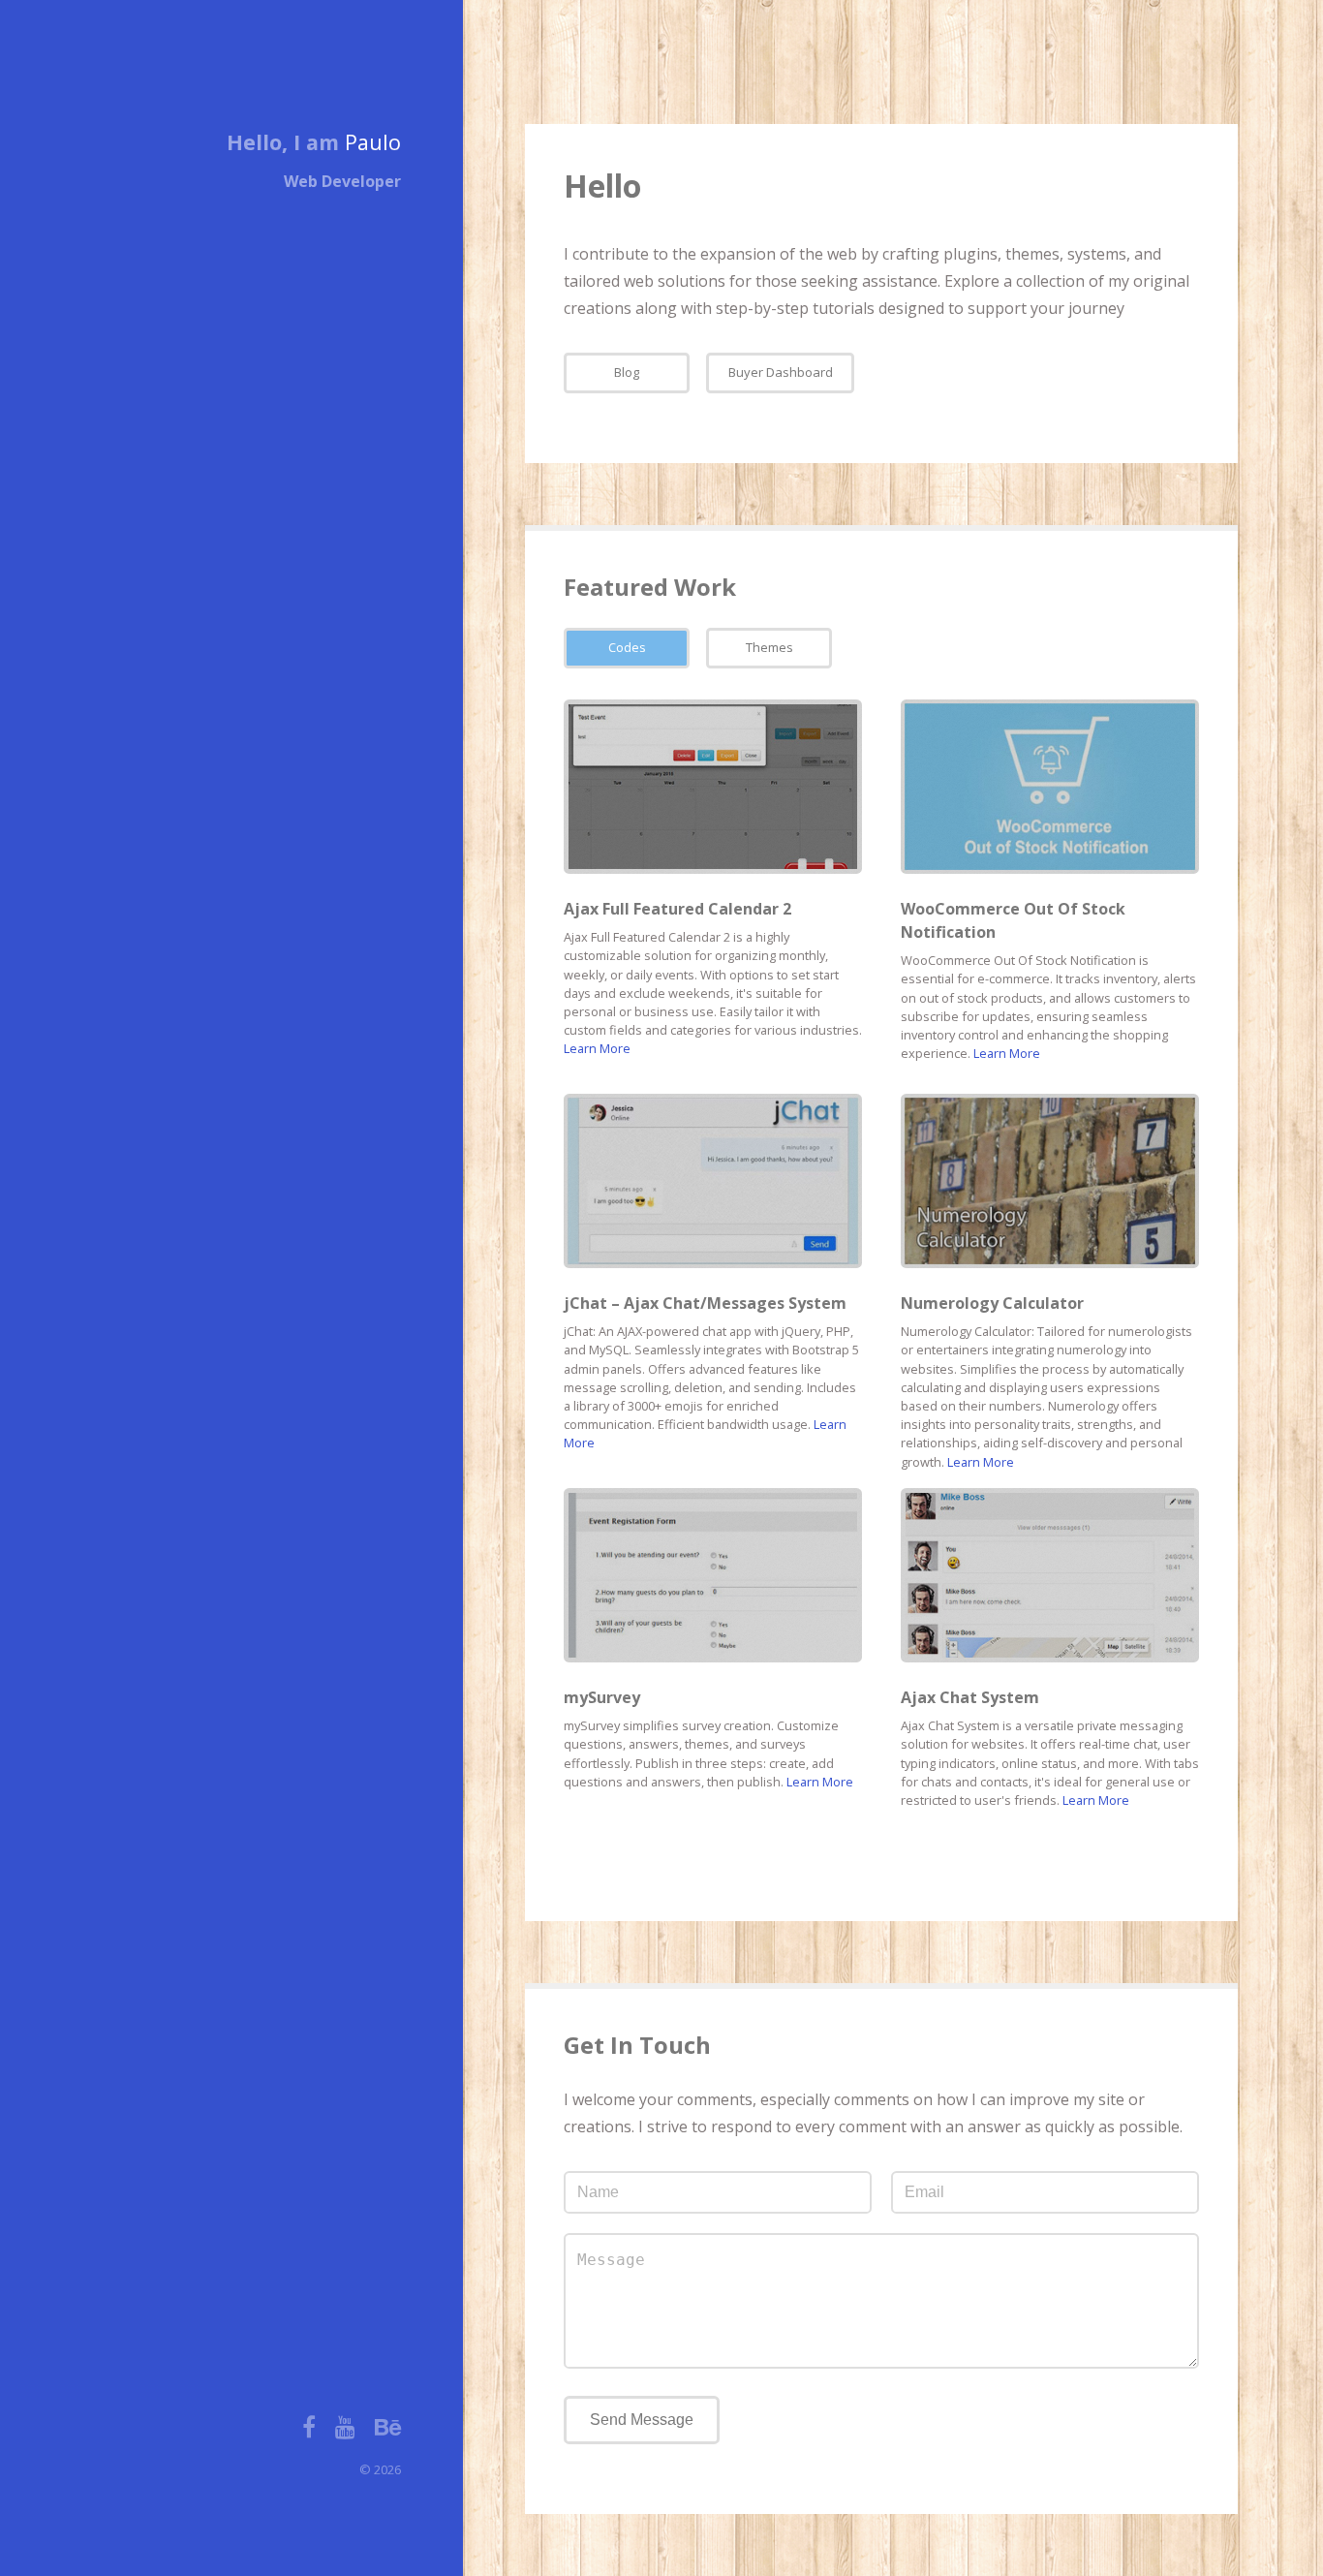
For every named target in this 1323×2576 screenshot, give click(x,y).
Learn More (597, 1048)
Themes (769, 647)
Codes (627, 647)
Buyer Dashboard (781, 372)
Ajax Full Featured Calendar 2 (677, 909)
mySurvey (602, 1697)
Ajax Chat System (970, 1697)
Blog (627, 372)
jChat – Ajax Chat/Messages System (705, 1303)
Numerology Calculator (992, 1303)
